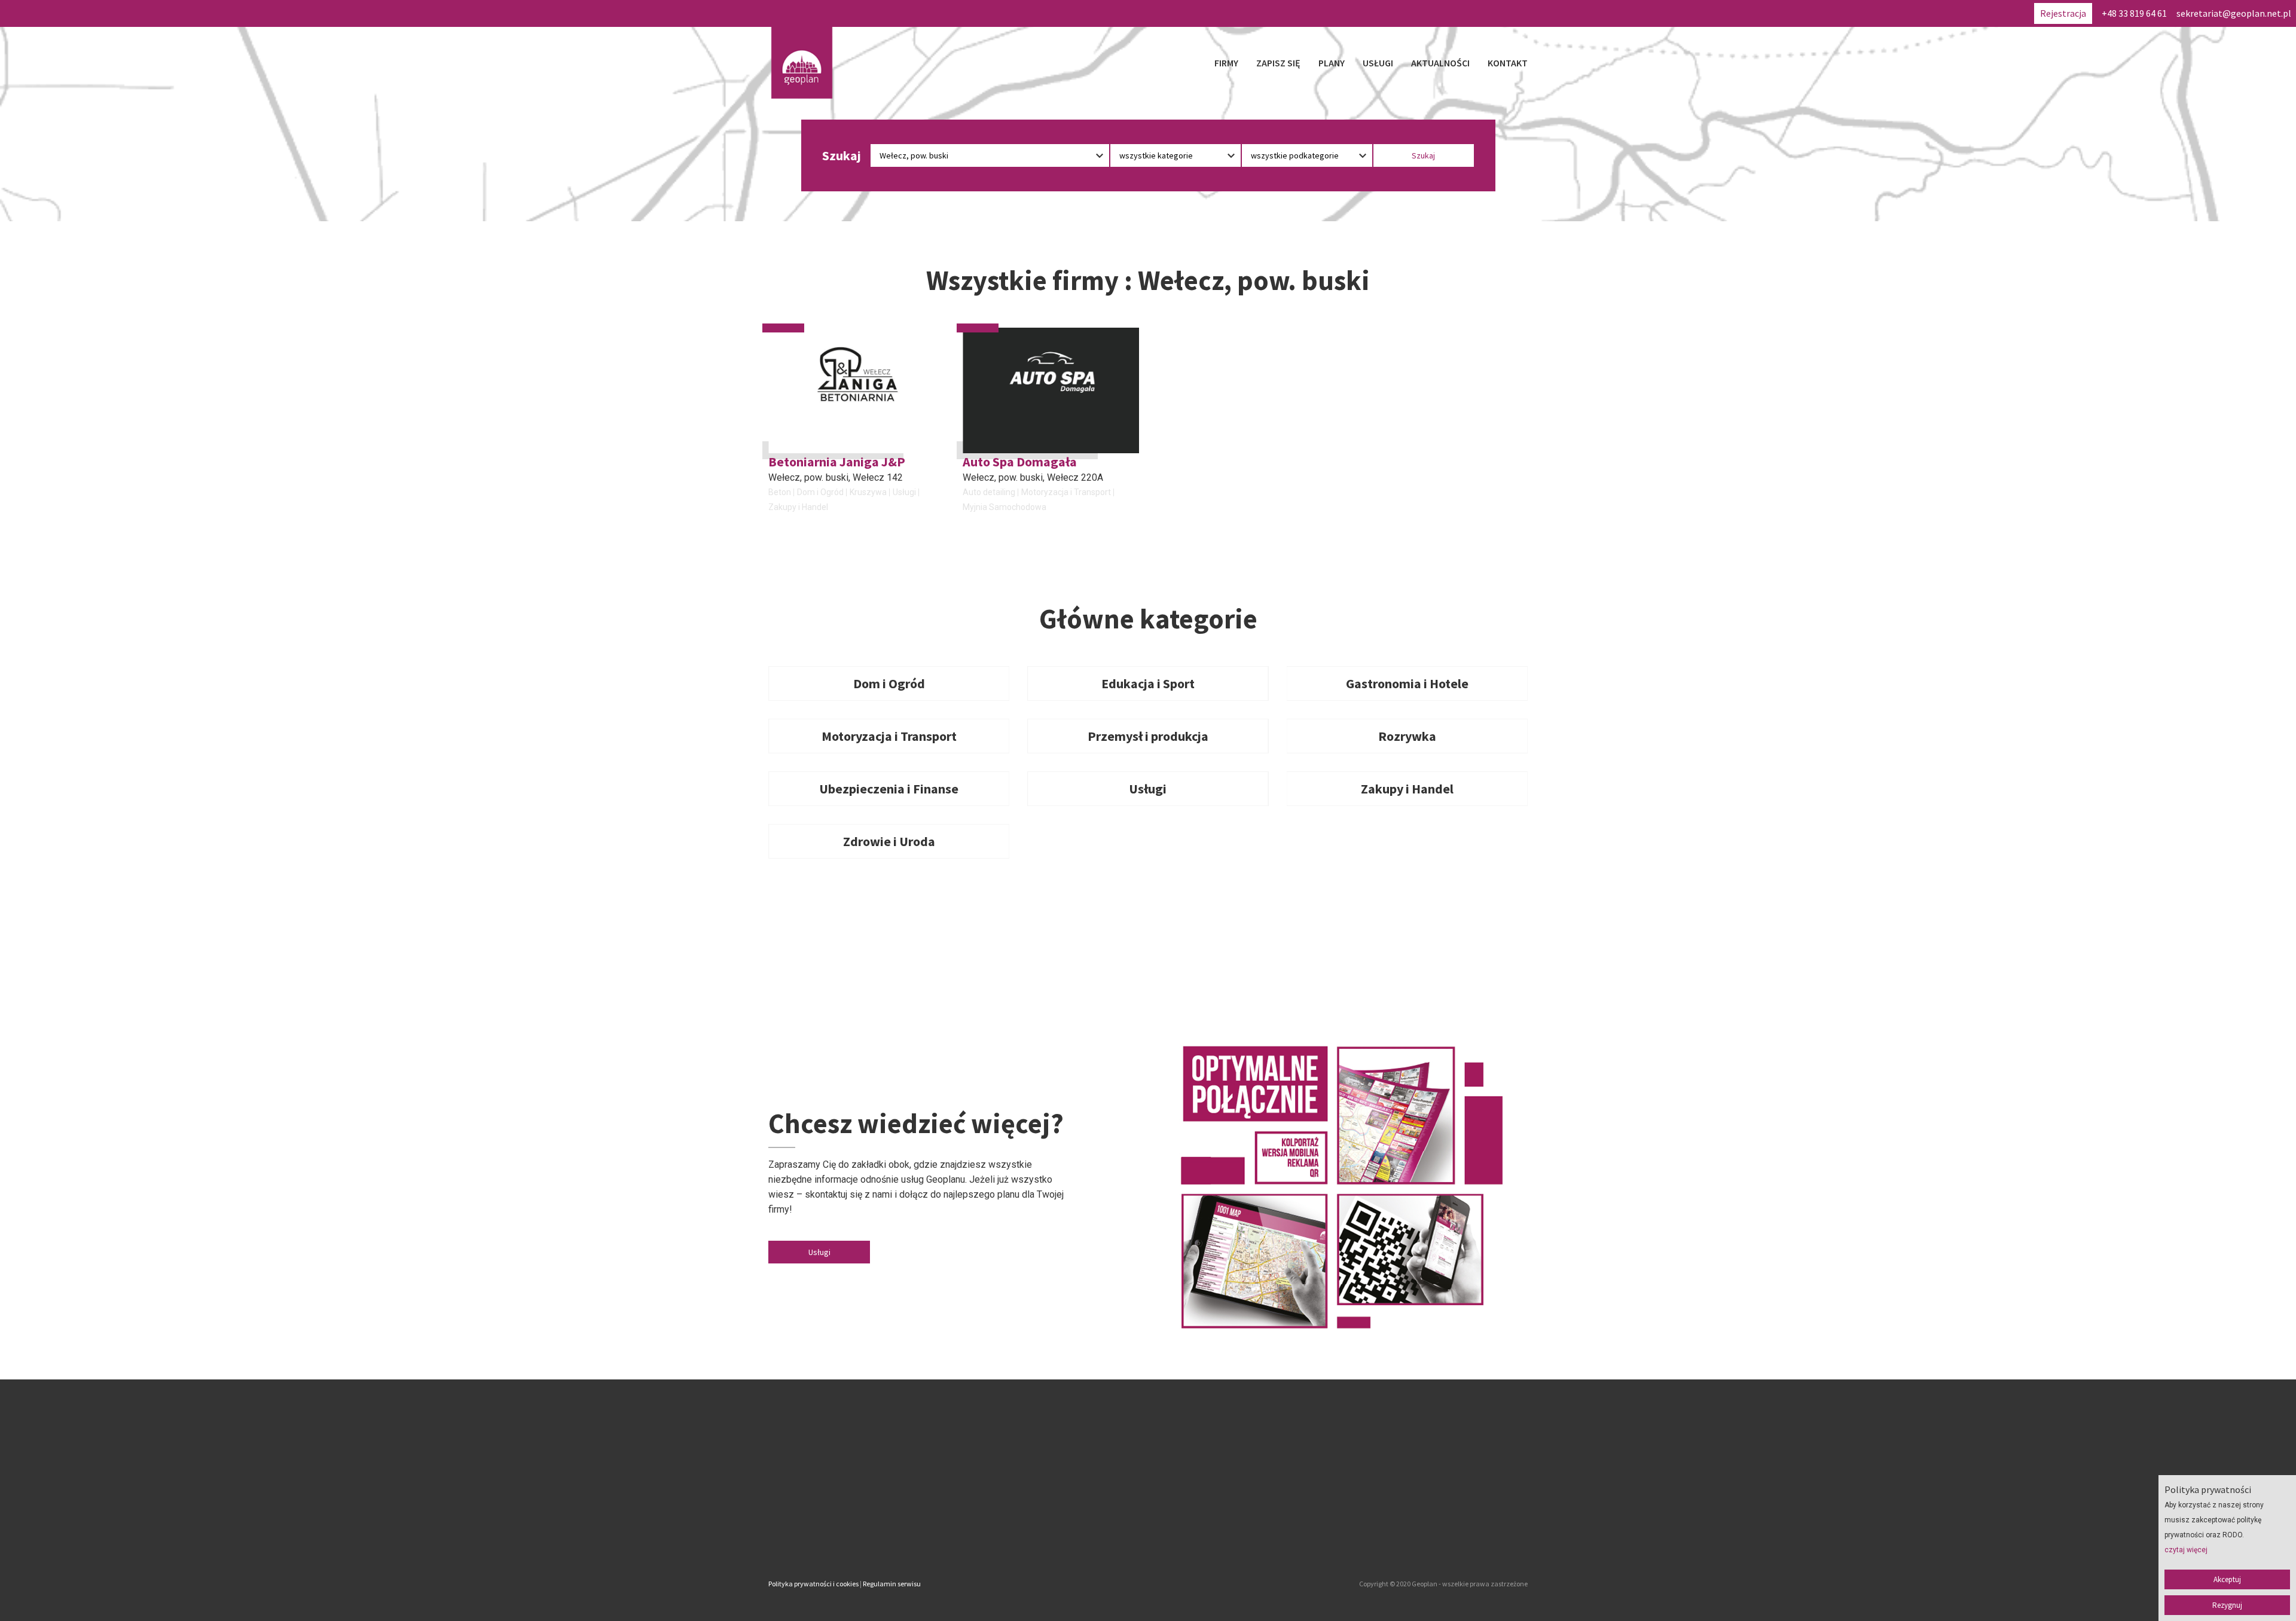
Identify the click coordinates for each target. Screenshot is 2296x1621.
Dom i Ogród (820, 492)
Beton (780, 492)
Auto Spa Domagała (1020, 462)
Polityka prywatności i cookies (813, 1584)
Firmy (1226, 63)
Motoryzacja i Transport (1066, 492)
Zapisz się (1278, 63)
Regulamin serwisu (892, 1584)
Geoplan (1043, 1534)
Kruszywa (868, 492)
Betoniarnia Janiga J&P (837, 462)
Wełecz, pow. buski (808, 477)
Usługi (1378, 63)
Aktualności (1440, 63)
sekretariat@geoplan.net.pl (2234, 13)
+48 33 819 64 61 (2134, 13)
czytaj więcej (2186, 1550)
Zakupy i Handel (798, 507)
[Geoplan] (802, 63)
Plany (1332, 63)
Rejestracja (2063, 13)
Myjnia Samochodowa (1004, 507)
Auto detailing (989, 492)
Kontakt (1508, 63)
